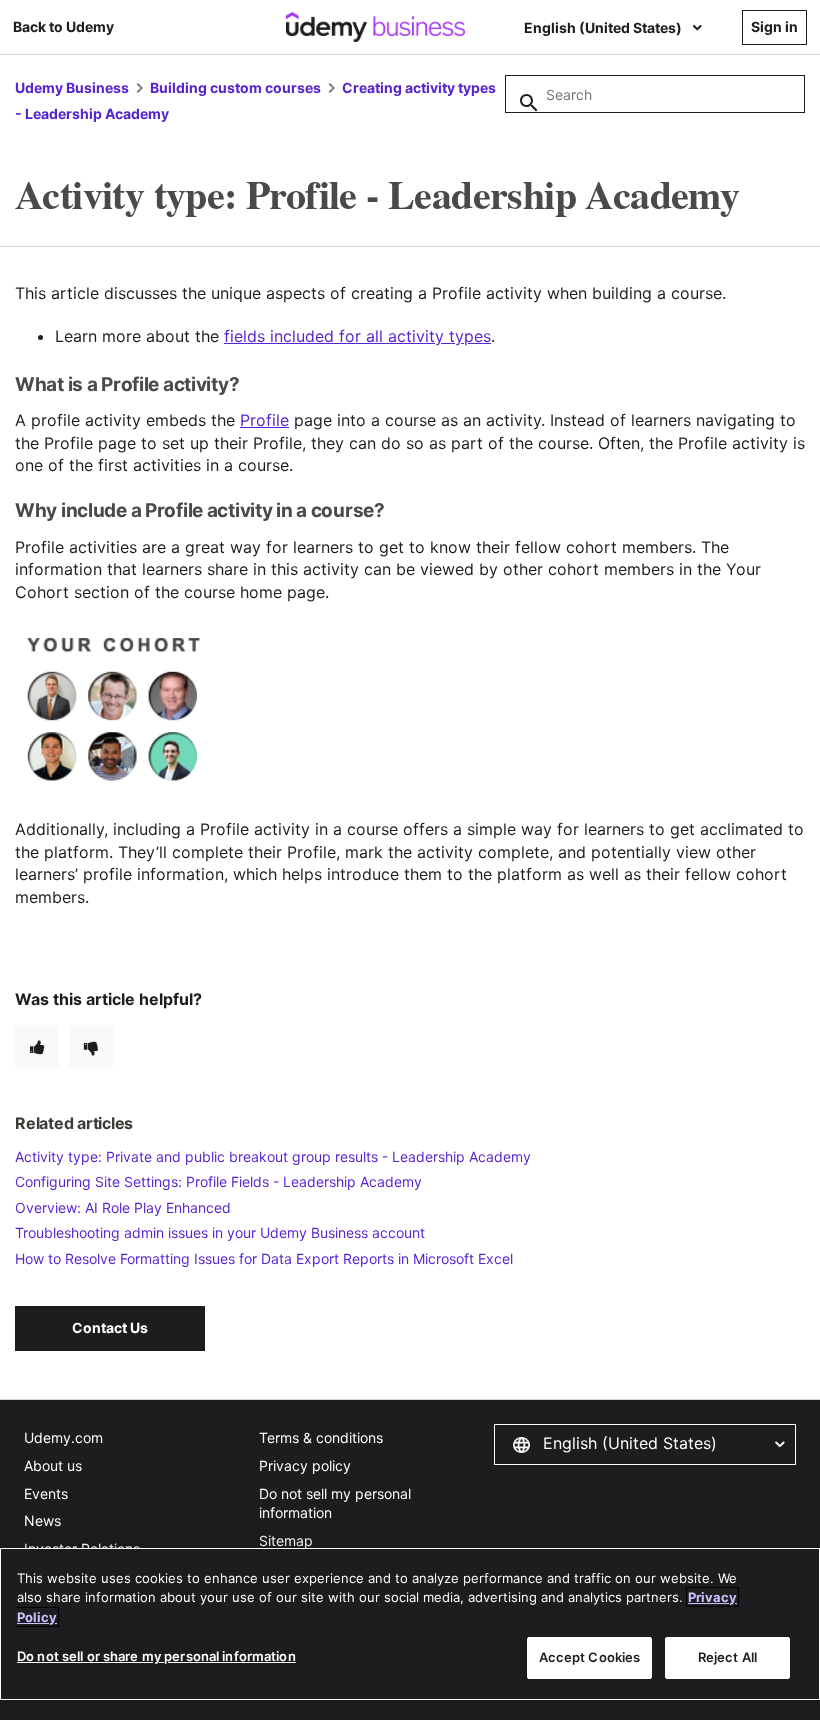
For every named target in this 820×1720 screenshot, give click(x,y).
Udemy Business (72, 87)
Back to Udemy (63, 26)
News (42, 1520)
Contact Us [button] (110, 1327)
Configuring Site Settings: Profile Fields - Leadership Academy (218, 1181)
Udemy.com (63, 1437)
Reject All (727, 1657)
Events (46, 1493)
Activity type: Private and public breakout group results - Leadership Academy (273, 1156)
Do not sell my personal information (335, 1503)
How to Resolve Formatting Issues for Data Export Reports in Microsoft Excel (264, 1258)
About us (53, 1465)
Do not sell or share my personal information (156, 1656)
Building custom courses (235, 87)
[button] (645, 1444)
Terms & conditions (321, 1437)
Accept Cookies (590, 1657)
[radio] (37, 1047)
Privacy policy (305, 1465)
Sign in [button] (774, 26)
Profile (264, 420)
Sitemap (286, 1540)
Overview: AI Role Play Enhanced (123, 1207)
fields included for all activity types (357, 336)
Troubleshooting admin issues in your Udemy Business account (220, 1232)
